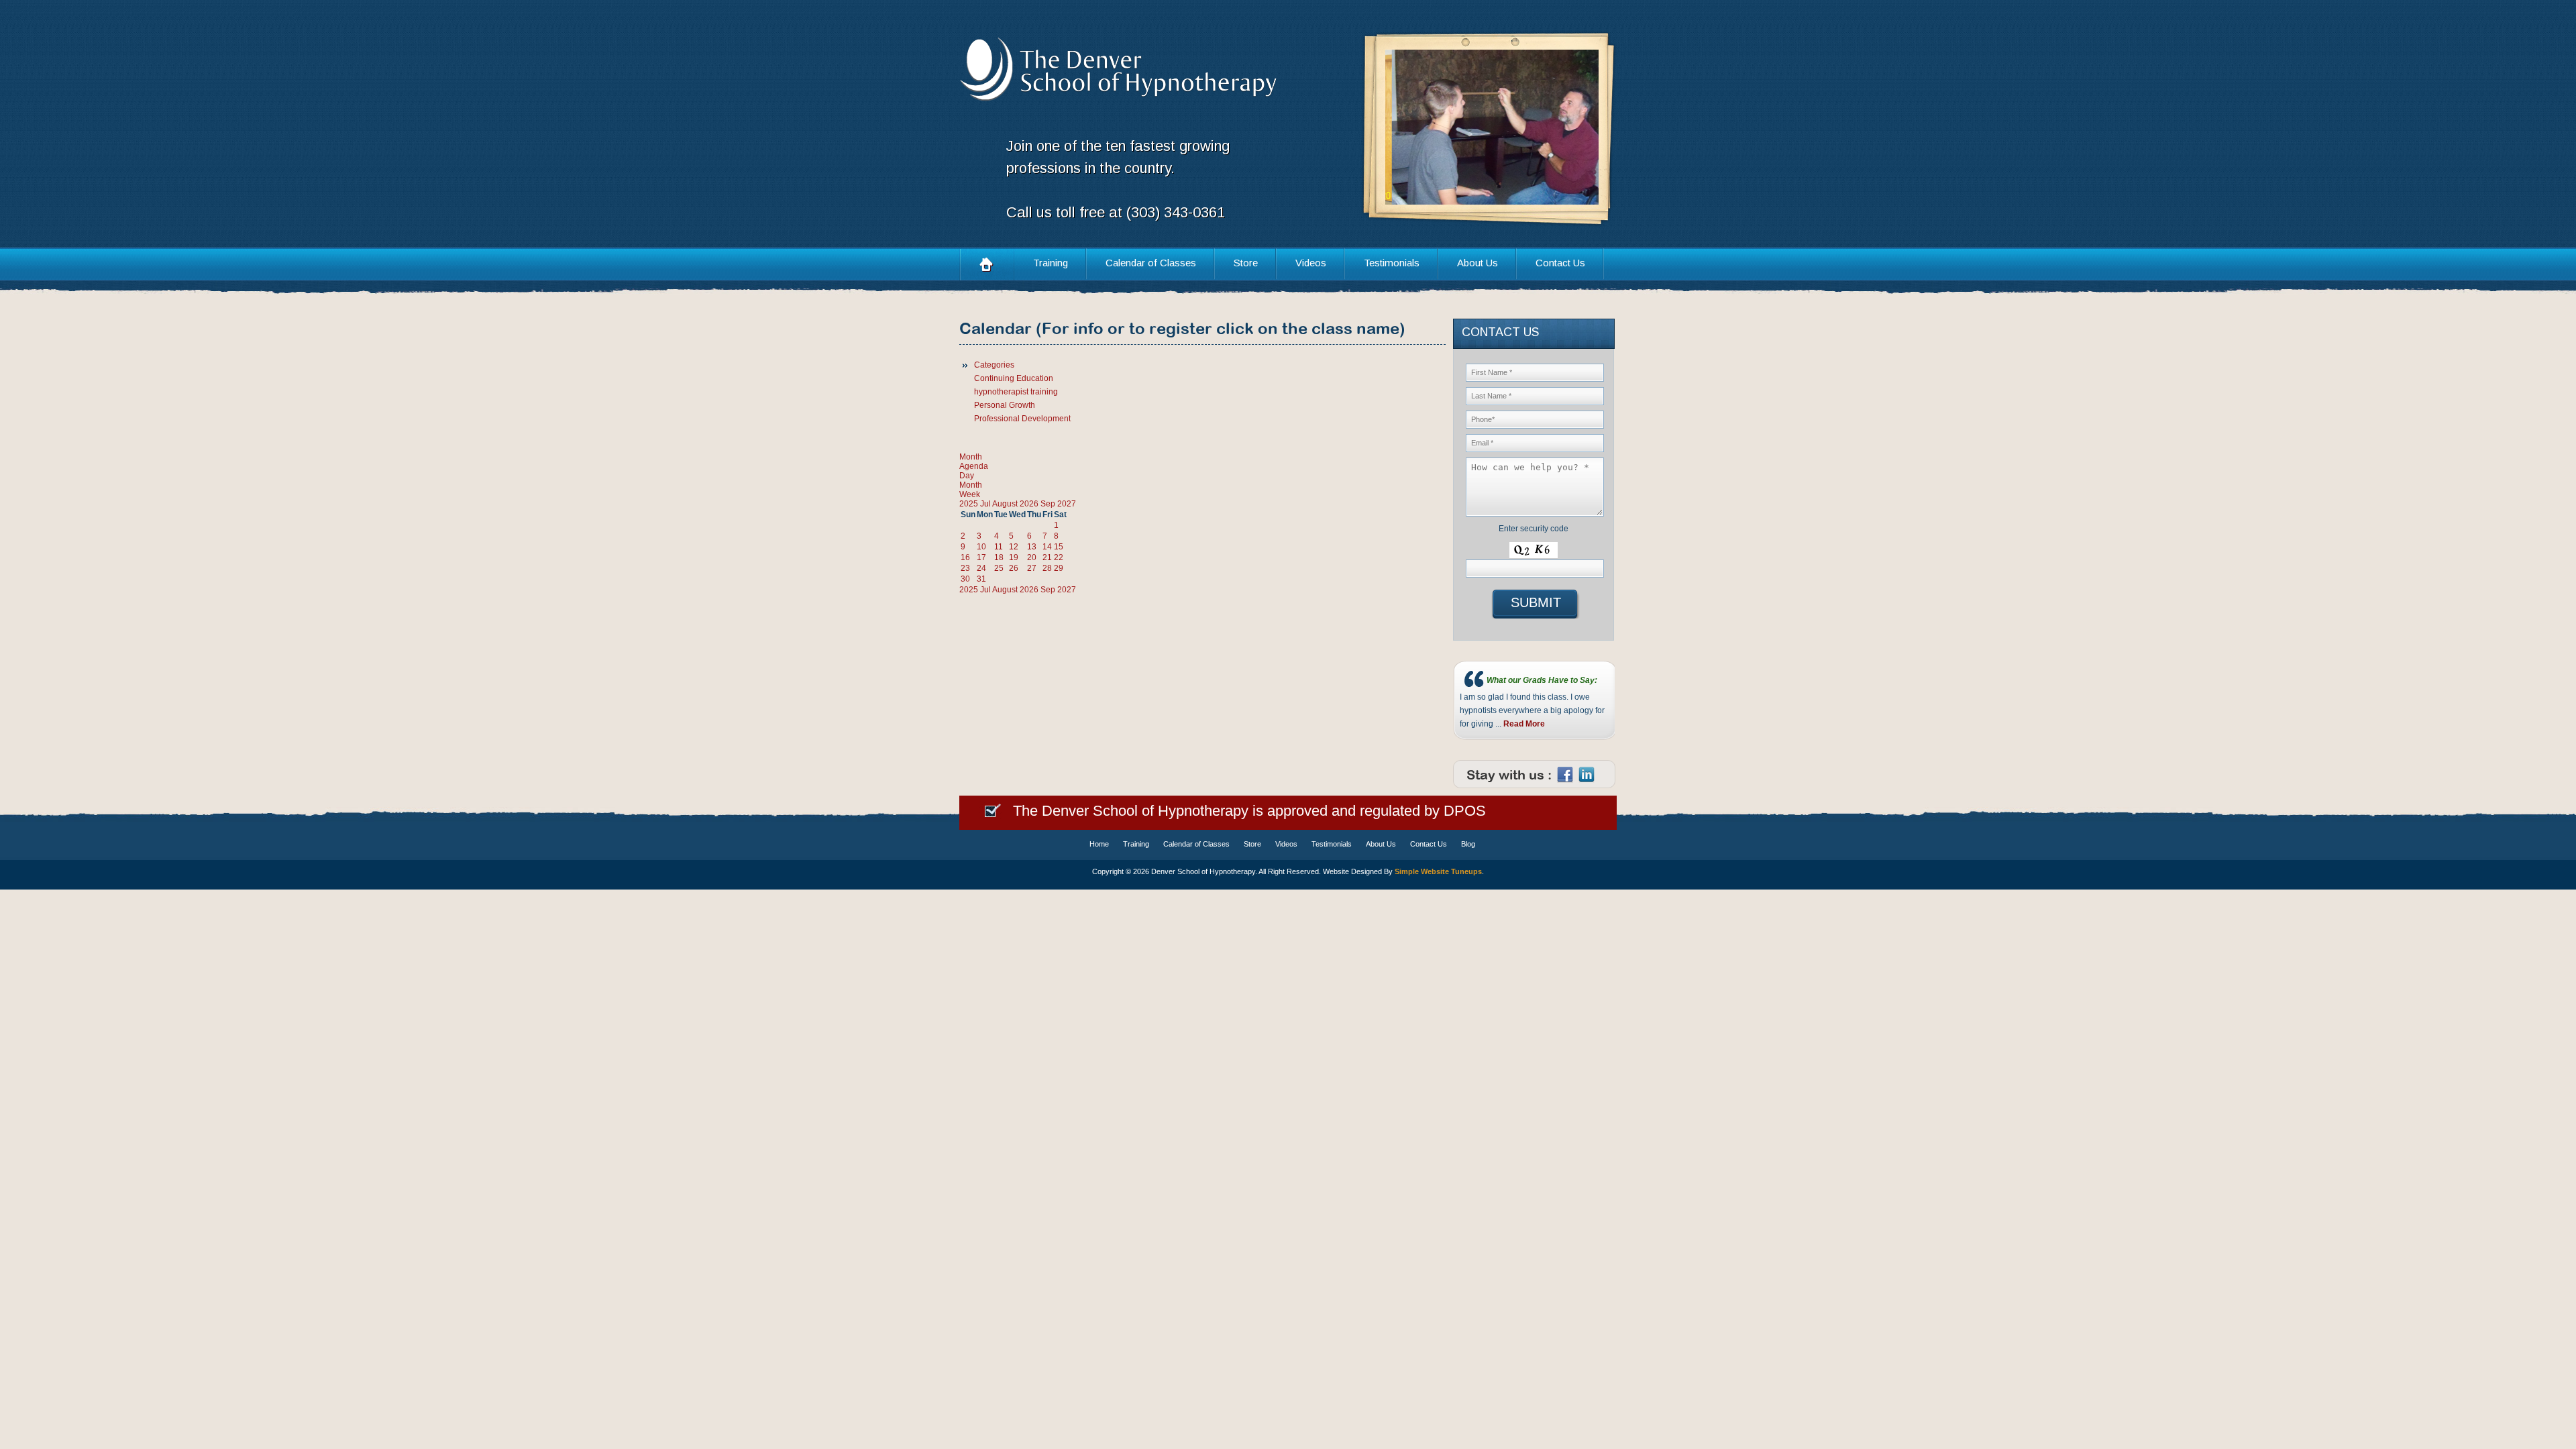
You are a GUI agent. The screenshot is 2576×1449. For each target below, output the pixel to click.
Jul (986, 504)
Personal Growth (1005, 405)
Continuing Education (1014, 378)
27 (1032, 568)
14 (1047, 547)
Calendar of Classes (1151, 263)
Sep (1049, 504)
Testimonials (1392, 263)
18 (999, 557)
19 (1014, 557)
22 (1059, 557)
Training (1051, 263)
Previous (1412, 128)
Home (987, 264)
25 (999, 568)
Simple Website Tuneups (1438, 871)
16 (965, 557)
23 (965, 568)
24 (981, 568)
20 (1032, 557)
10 (981, 547)
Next (1572, 128)
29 (1059, 568)
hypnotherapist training (1016, 392)
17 (981, 557)
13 (1032, 547)
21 (1047, 557)
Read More (1524, 724)
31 (981, 579)
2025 (970, 504)
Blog (1468, 844)
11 (999, 547)
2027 (1067, 504)
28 (1047, 568)
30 (965, 579)
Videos (1311, 263)
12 (1014, 547)
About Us (1478, 263)
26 (1014, 568)
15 (1059, 547)
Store (1246, 263)
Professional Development (1022, 419)
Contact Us (1560, 263)
